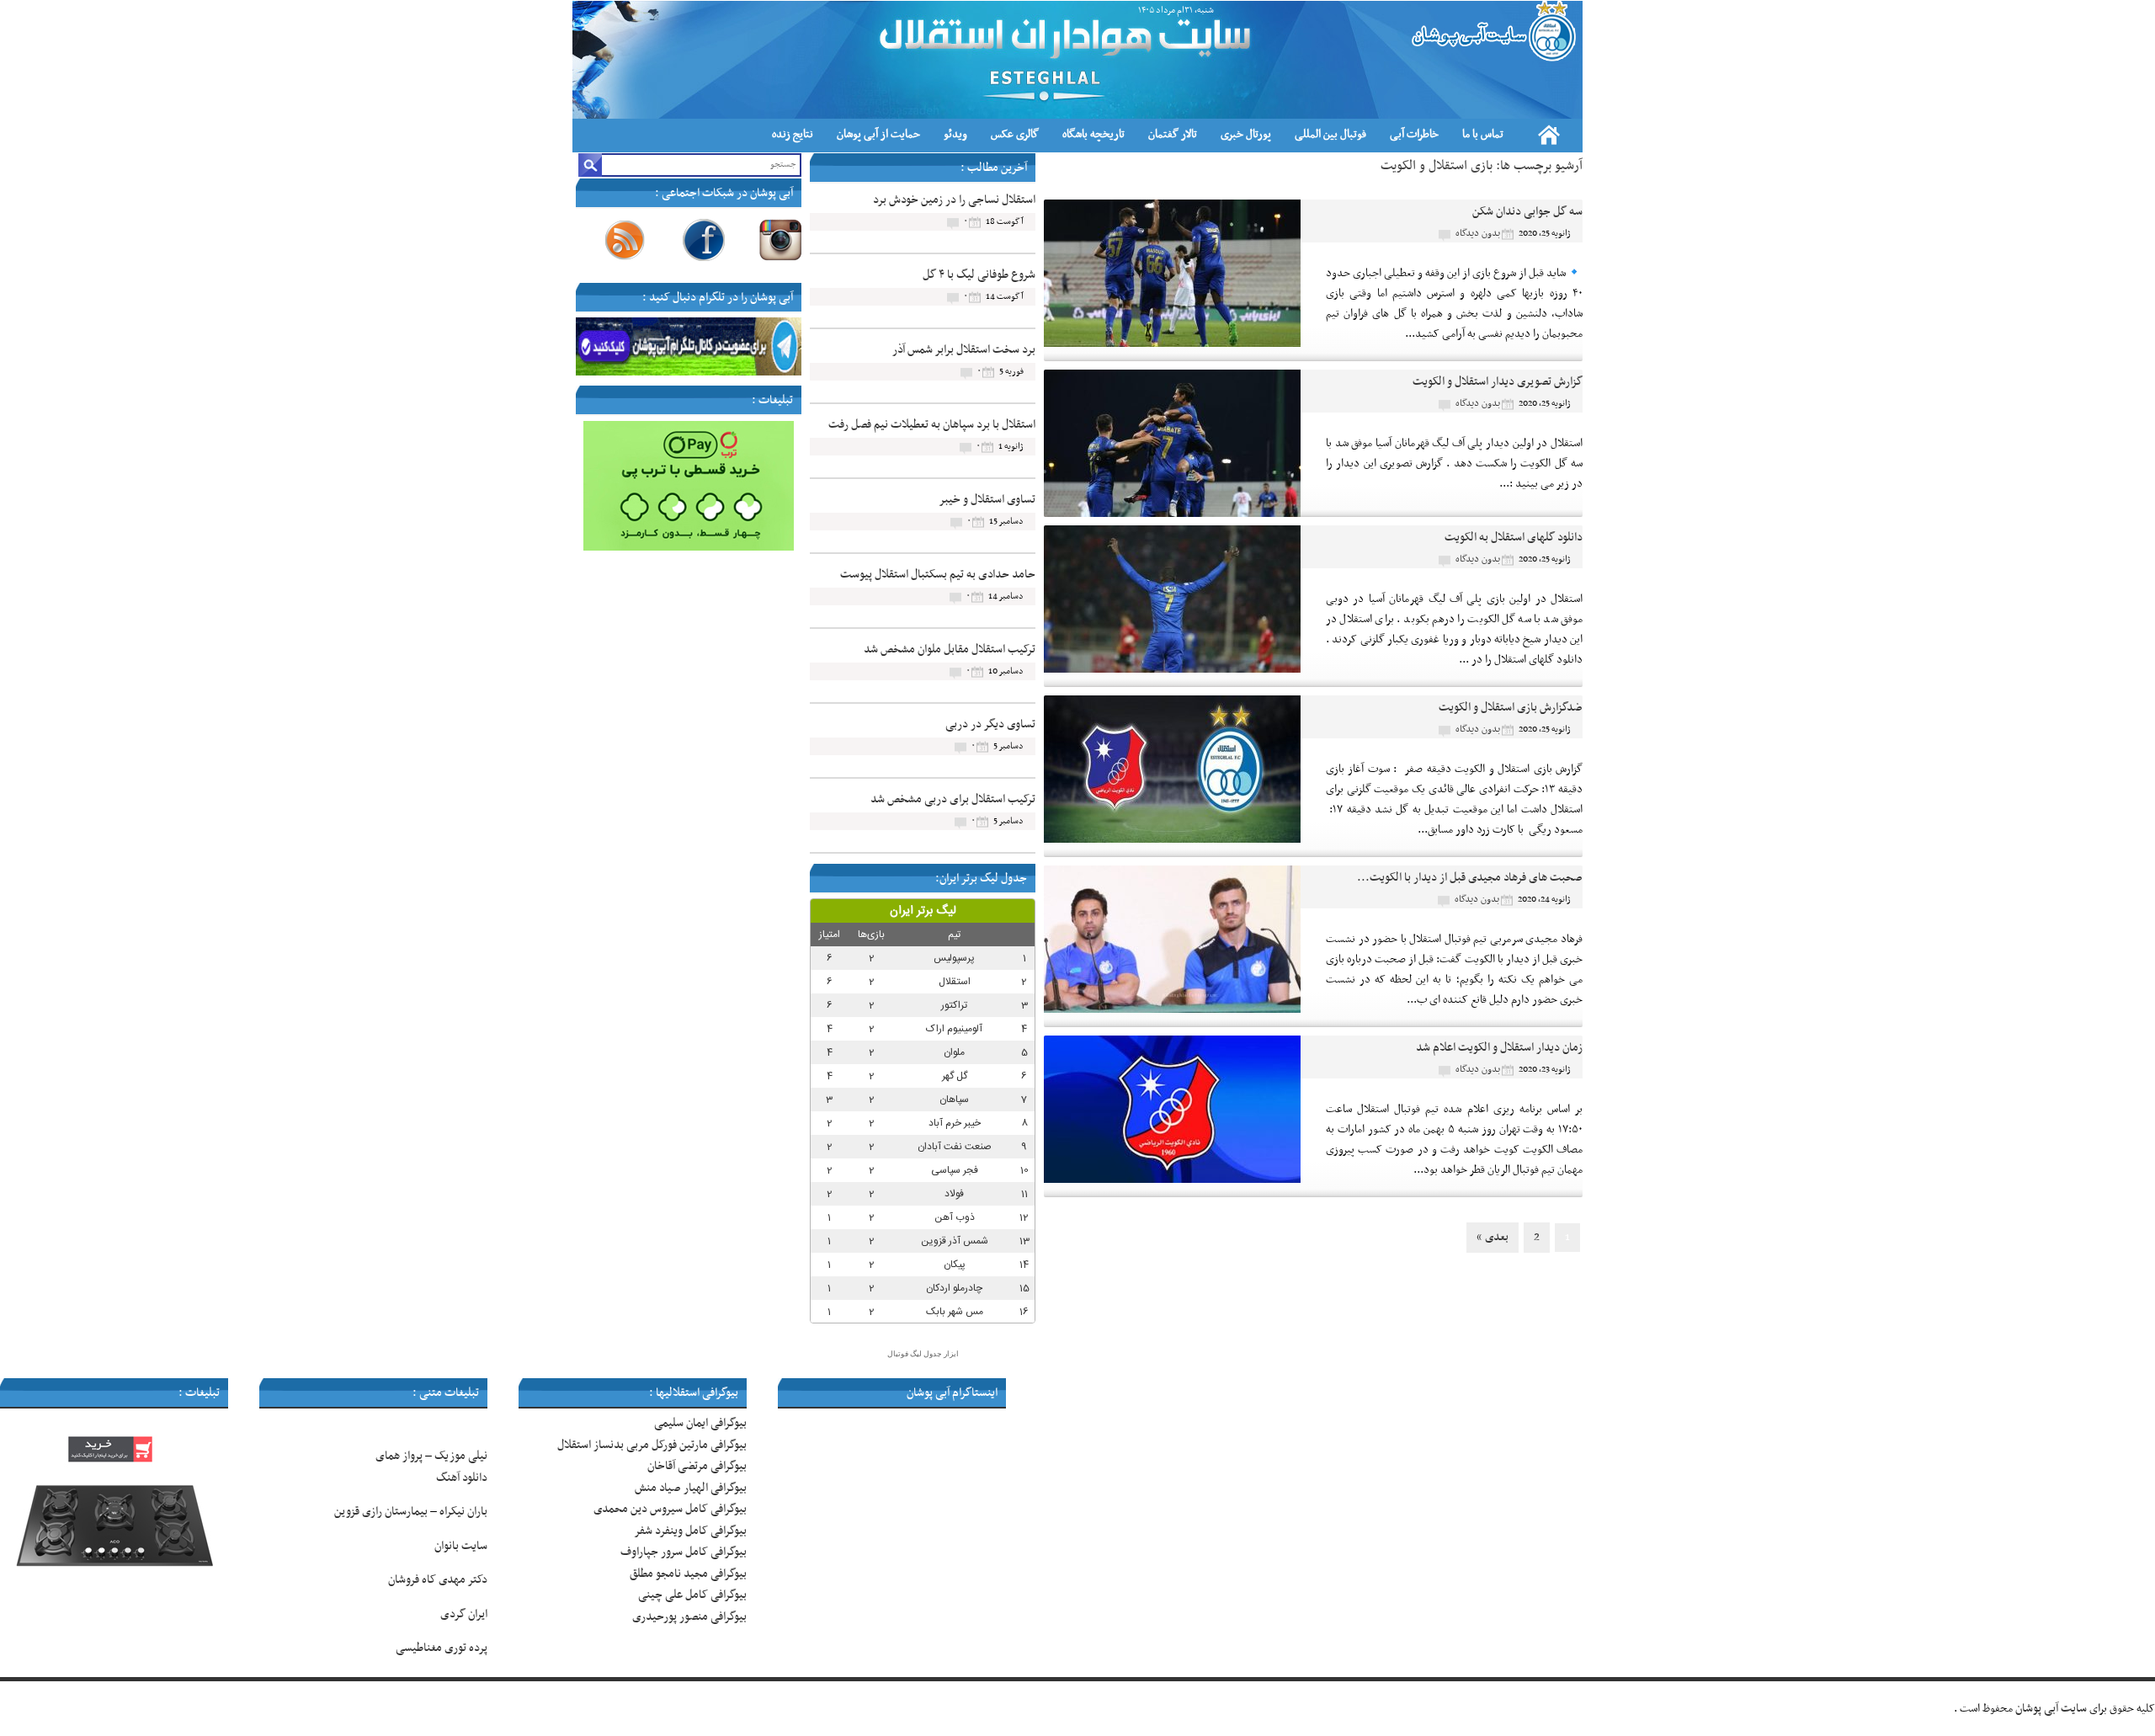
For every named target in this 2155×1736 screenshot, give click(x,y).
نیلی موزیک (461, 1456)
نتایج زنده (793, 134)
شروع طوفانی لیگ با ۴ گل (979, 275)
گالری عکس (1015, 134)
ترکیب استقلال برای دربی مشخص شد (953, 799)
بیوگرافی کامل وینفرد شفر (690, 1531)
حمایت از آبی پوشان (878, 134)
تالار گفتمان (1173, 134)
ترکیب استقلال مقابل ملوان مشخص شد (950, 650)
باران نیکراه (463, 1512)
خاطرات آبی (1414, 134)
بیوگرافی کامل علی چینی (692, 1595)
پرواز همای (399, 1456)
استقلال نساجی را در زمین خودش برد (954, 200)
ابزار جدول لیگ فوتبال (923, 1354)
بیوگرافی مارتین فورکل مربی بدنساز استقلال (652, 1445)
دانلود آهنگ (462, 1478)
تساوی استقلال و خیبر (987, 500)
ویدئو (955, 134)
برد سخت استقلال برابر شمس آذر (964, 350)
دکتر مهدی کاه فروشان (438, 1580)
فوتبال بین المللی (1330, 134)
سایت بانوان (461, 1546)
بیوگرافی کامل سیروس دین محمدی (670, 1509)
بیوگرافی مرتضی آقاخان (697, 1466)
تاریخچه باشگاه (1093, 134)
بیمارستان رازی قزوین (381, 1512)
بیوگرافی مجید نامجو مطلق (688, 1574)
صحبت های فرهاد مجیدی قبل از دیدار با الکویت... (1470, 878)
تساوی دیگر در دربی (990, 724)
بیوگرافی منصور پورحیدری (689, 1617)
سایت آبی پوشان (2051, 1709)
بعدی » (1493, 1237)
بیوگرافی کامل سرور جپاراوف (684, 1552)
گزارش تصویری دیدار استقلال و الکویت (1498, 382)
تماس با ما (1483, 134)
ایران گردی (463, 1614)
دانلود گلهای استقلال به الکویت (1514, 538)
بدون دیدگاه (1478, 233)
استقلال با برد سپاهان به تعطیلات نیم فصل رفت (932, 425)
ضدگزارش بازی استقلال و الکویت (1511, 708)
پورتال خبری (1246, 134)
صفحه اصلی (1549, 135)
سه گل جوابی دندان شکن (1527, 212)
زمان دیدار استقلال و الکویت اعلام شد (1499, 1048)
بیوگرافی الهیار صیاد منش (691, 1488)
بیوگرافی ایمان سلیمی (700, 1423)
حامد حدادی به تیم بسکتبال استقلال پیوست (938, 575)
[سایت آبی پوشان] (1492, 31)
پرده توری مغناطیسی (442, 1648)
